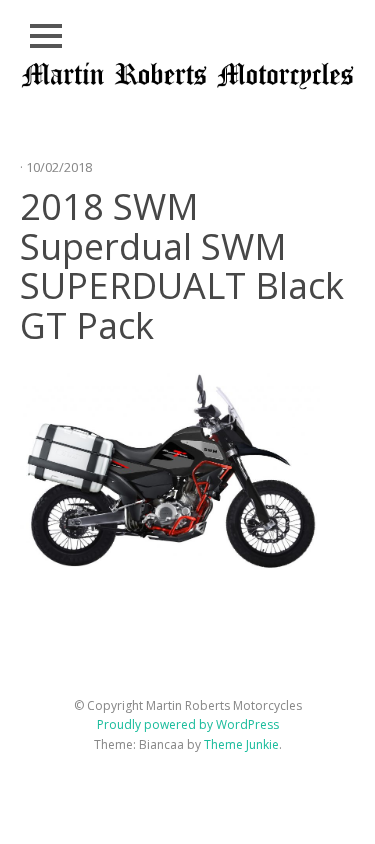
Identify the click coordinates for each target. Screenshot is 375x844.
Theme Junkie (241, 744)
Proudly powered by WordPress (188, 724)
